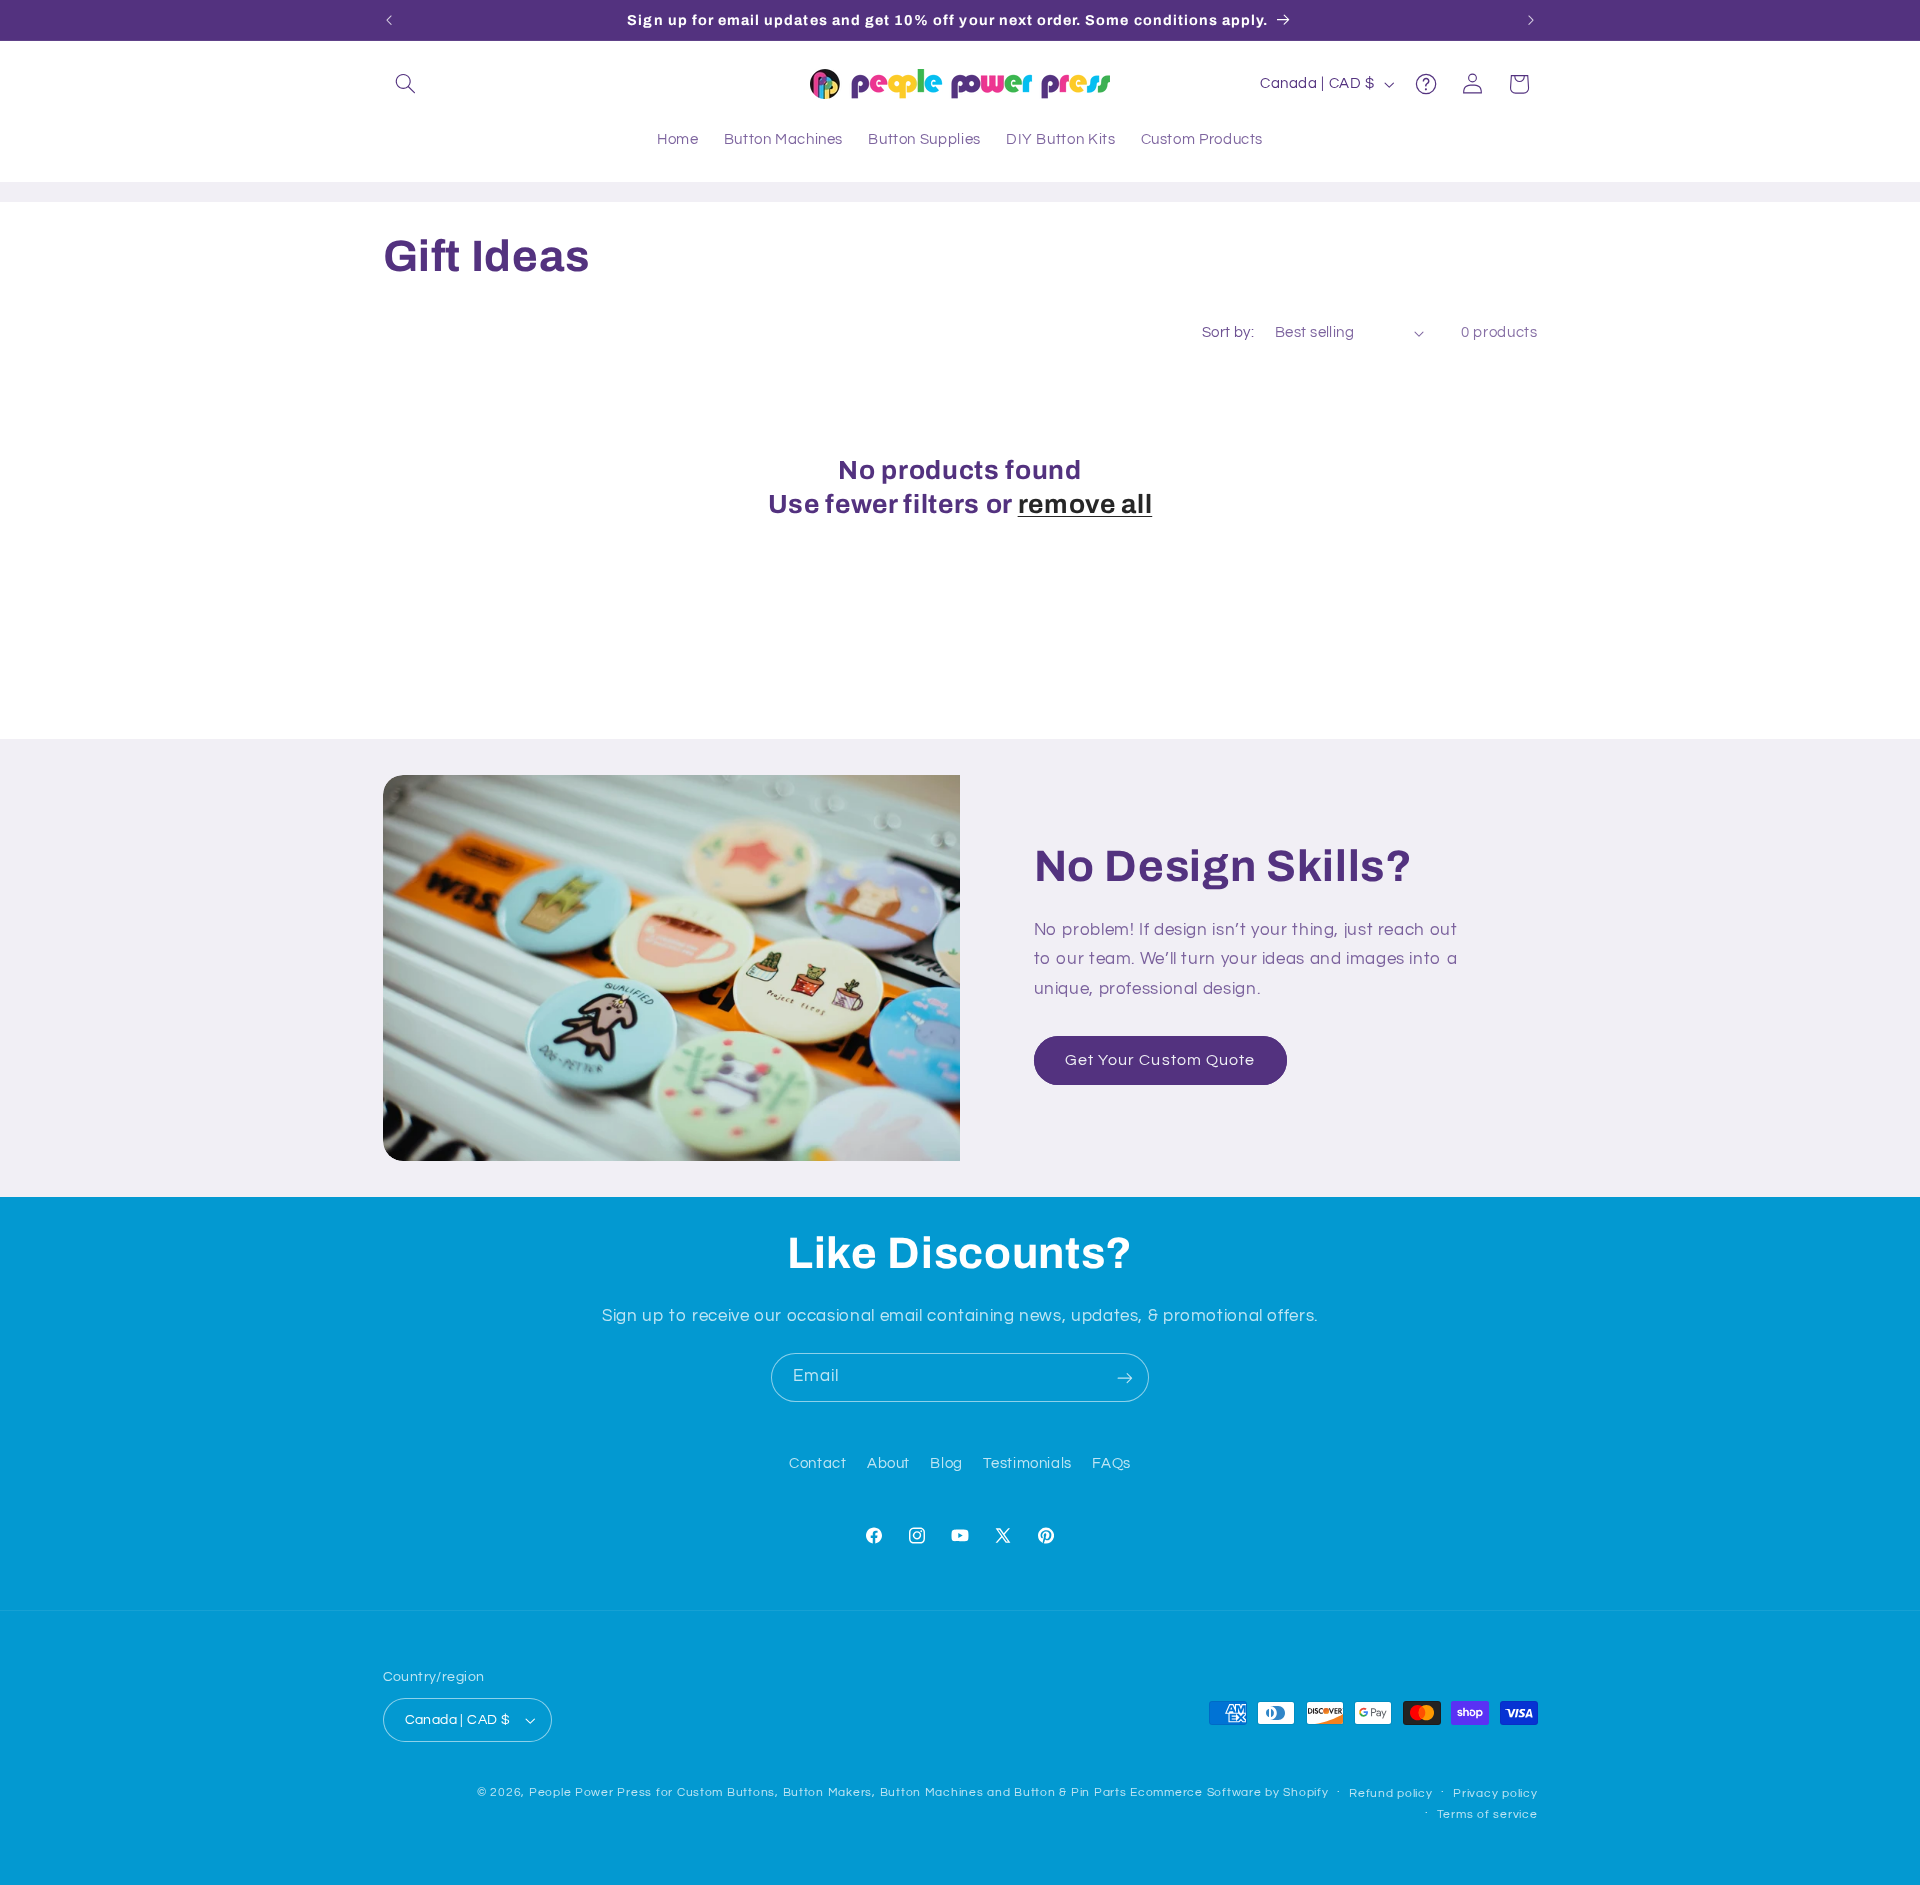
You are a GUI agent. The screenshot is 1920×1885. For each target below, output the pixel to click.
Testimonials (1027, 1464)
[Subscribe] (1125, 1377)
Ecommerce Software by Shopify (1229, 1792)
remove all (1085, 504)
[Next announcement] (1531, 20)
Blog (946, 1464)
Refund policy (1391, 1793)
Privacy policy (1495, 1793)
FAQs (1111, 1464)
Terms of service (1487, 1814)
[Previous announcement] (389, 20)
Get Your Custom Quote (1160, 1060)
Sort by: (1228, 332)
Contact (817, 1464)
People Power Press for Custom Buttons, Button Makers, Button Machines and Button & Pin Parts (828, 1792)
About (888, 1464)
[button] (406, 84)
